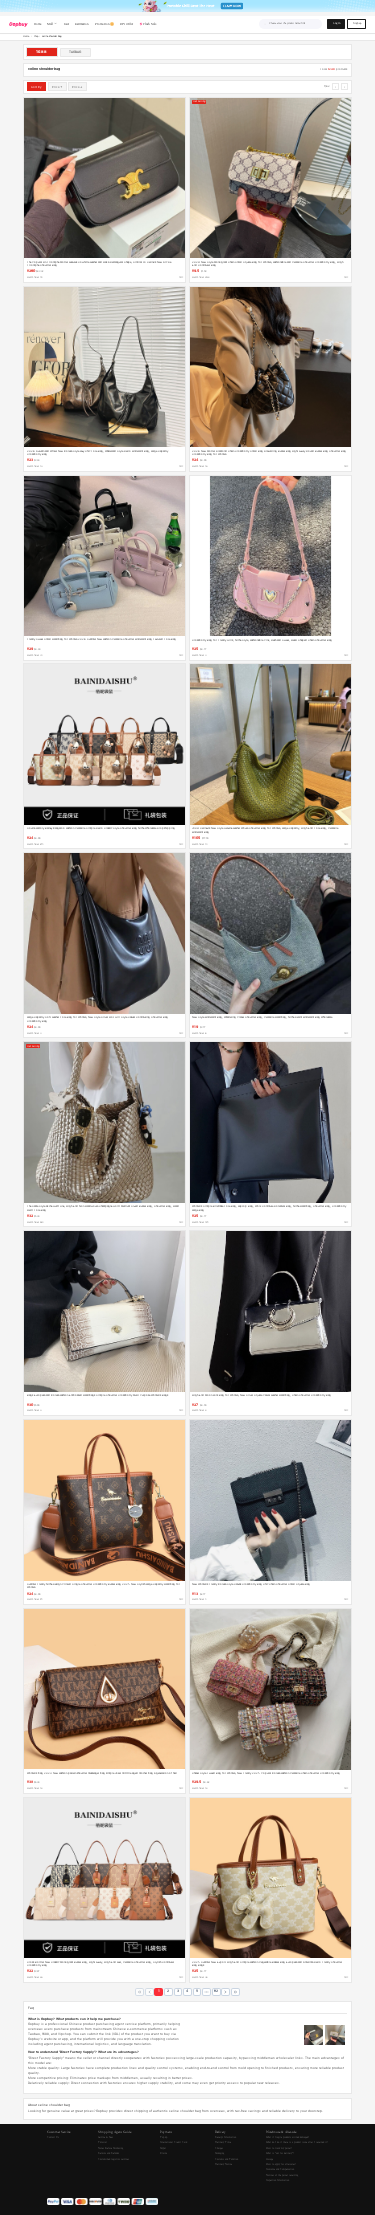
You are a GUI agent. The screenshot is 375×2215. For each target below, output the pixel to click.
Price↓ (77, 87)
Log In (336, 23)
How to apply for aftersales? (281, 2164)
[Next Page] (225, 1992)
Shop (36, 36)
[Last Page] (235, 1992)
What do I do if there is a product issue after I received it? (297, 2142)
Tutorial (102, 2142)
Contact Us (53, 2137)
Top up (163, 2137)
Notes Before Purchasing (110, 2148)
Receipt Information (225, 2137)
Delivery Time (223, 2142)
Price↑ (57, 87)
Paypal (163, 2148)
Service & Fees (105, 2137)
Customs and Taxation (226, 2159)
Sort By (36, 87)
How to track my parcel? (279, 2148)
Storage (269, 2159)
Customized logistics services (113, 2159)
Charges (219, 2148)
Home (26, 36)
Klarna (163, 2153)
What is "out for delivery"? (280, 2153)
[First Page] (139, 1992)
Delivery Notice (223, 2164)
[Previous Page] (149, 1992)
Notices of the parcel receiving (282, 2175)
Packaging (219, 2153)
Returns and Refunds (108, 2153)
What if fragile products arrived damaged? (287, 2137)
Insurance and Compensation (280, 2169)
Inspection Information (277, 2180)
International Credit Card (173, 2142)
